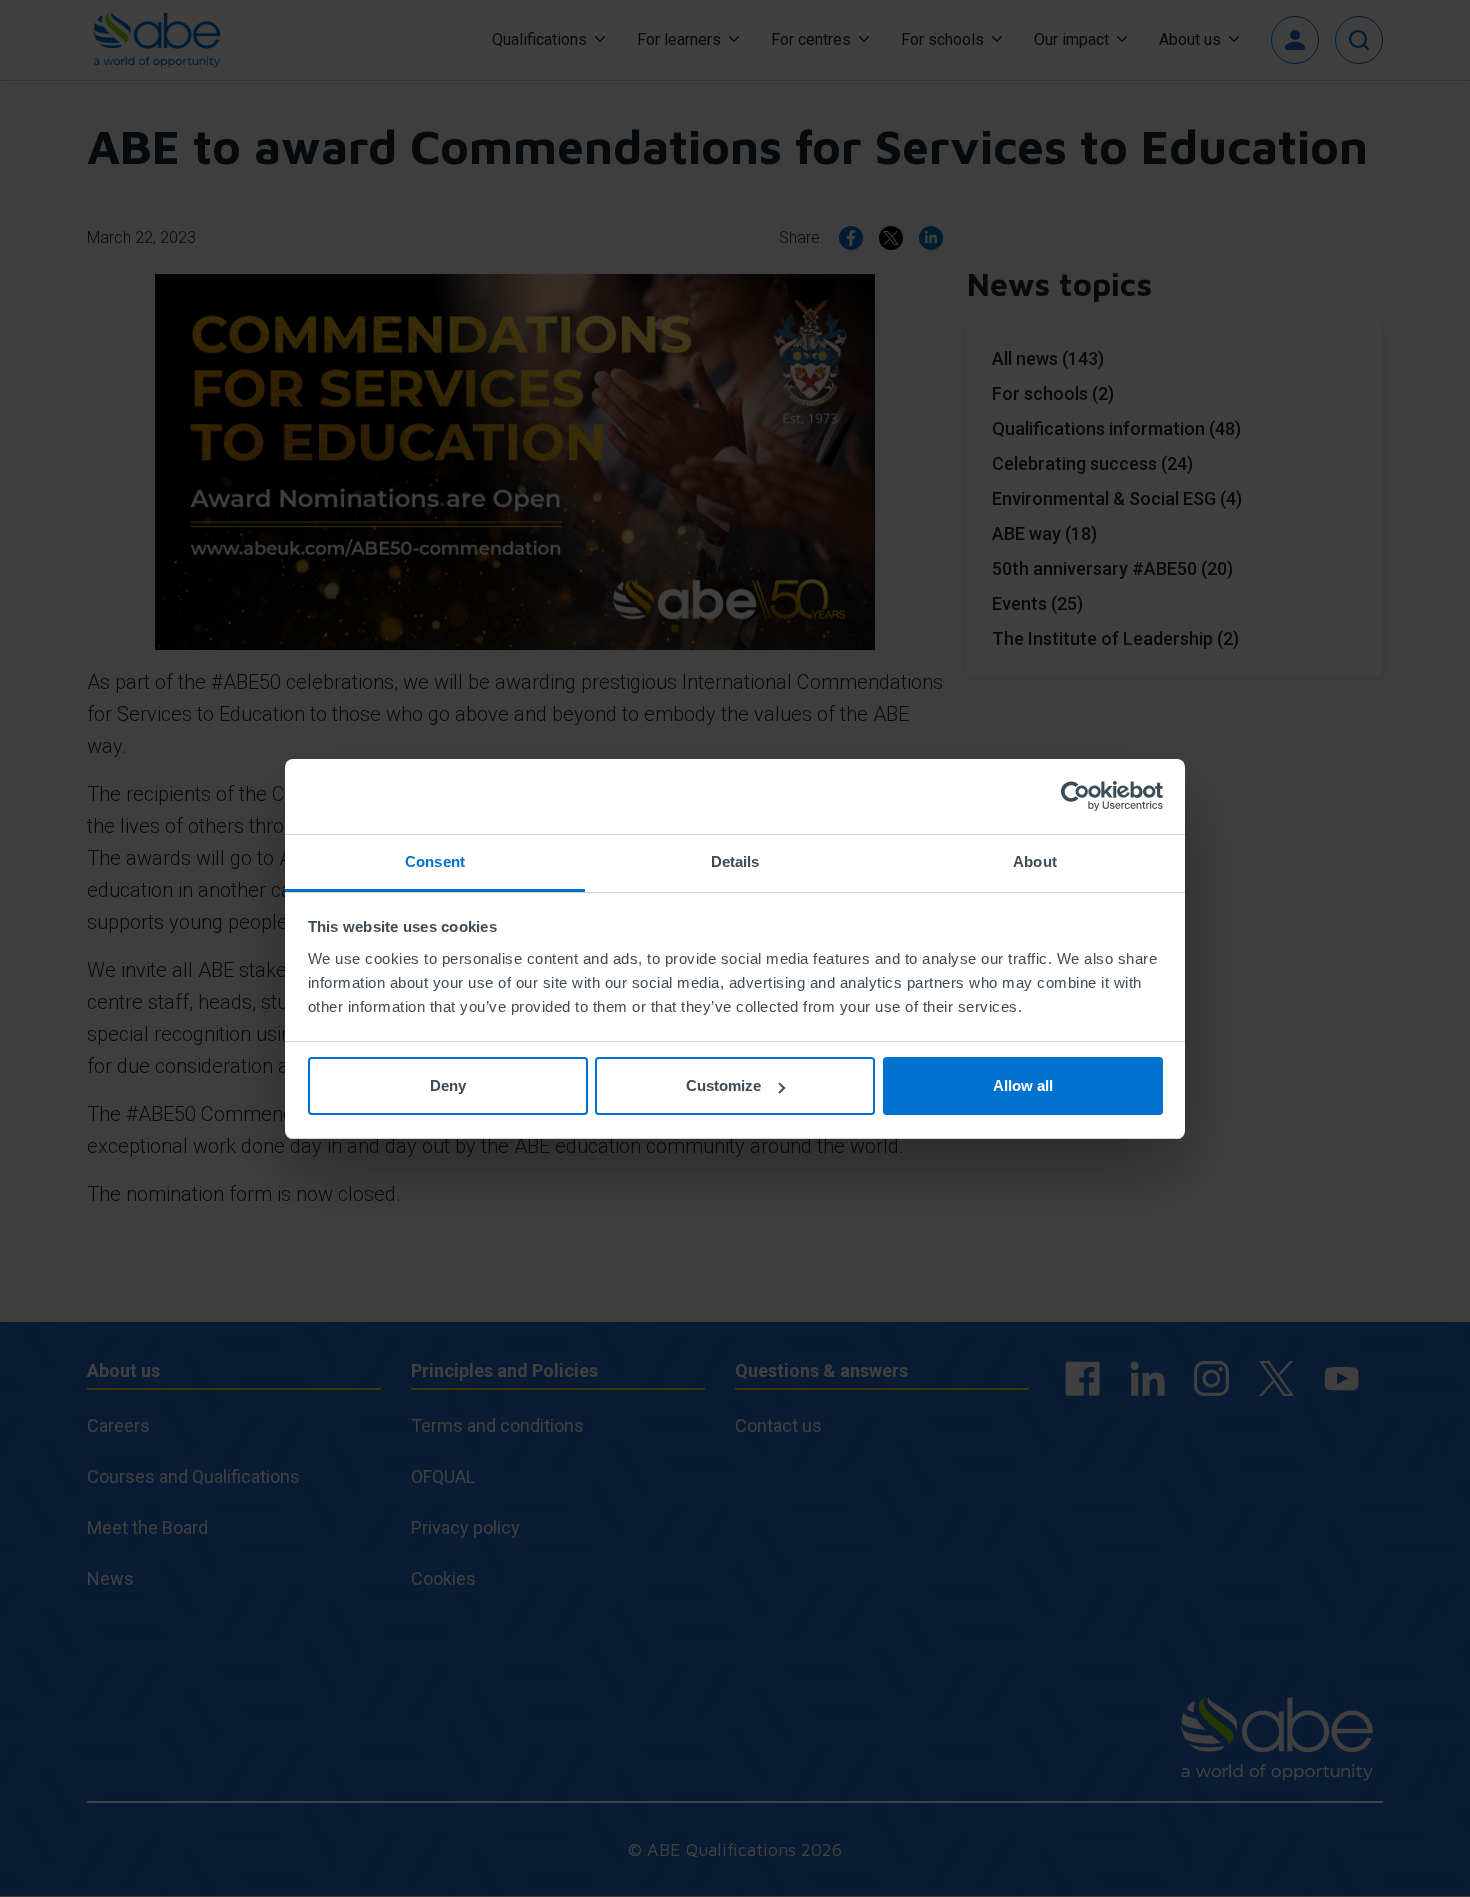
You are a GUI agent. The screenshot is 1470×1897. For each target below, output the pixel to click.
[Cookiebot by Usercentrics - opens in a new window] (1075, 796)
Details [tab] (735, 861)
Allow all (1023, 1085)
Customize (723, 1085)
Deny (448, 1085)
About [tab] (1035, 861)
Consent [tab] (435, 861)
